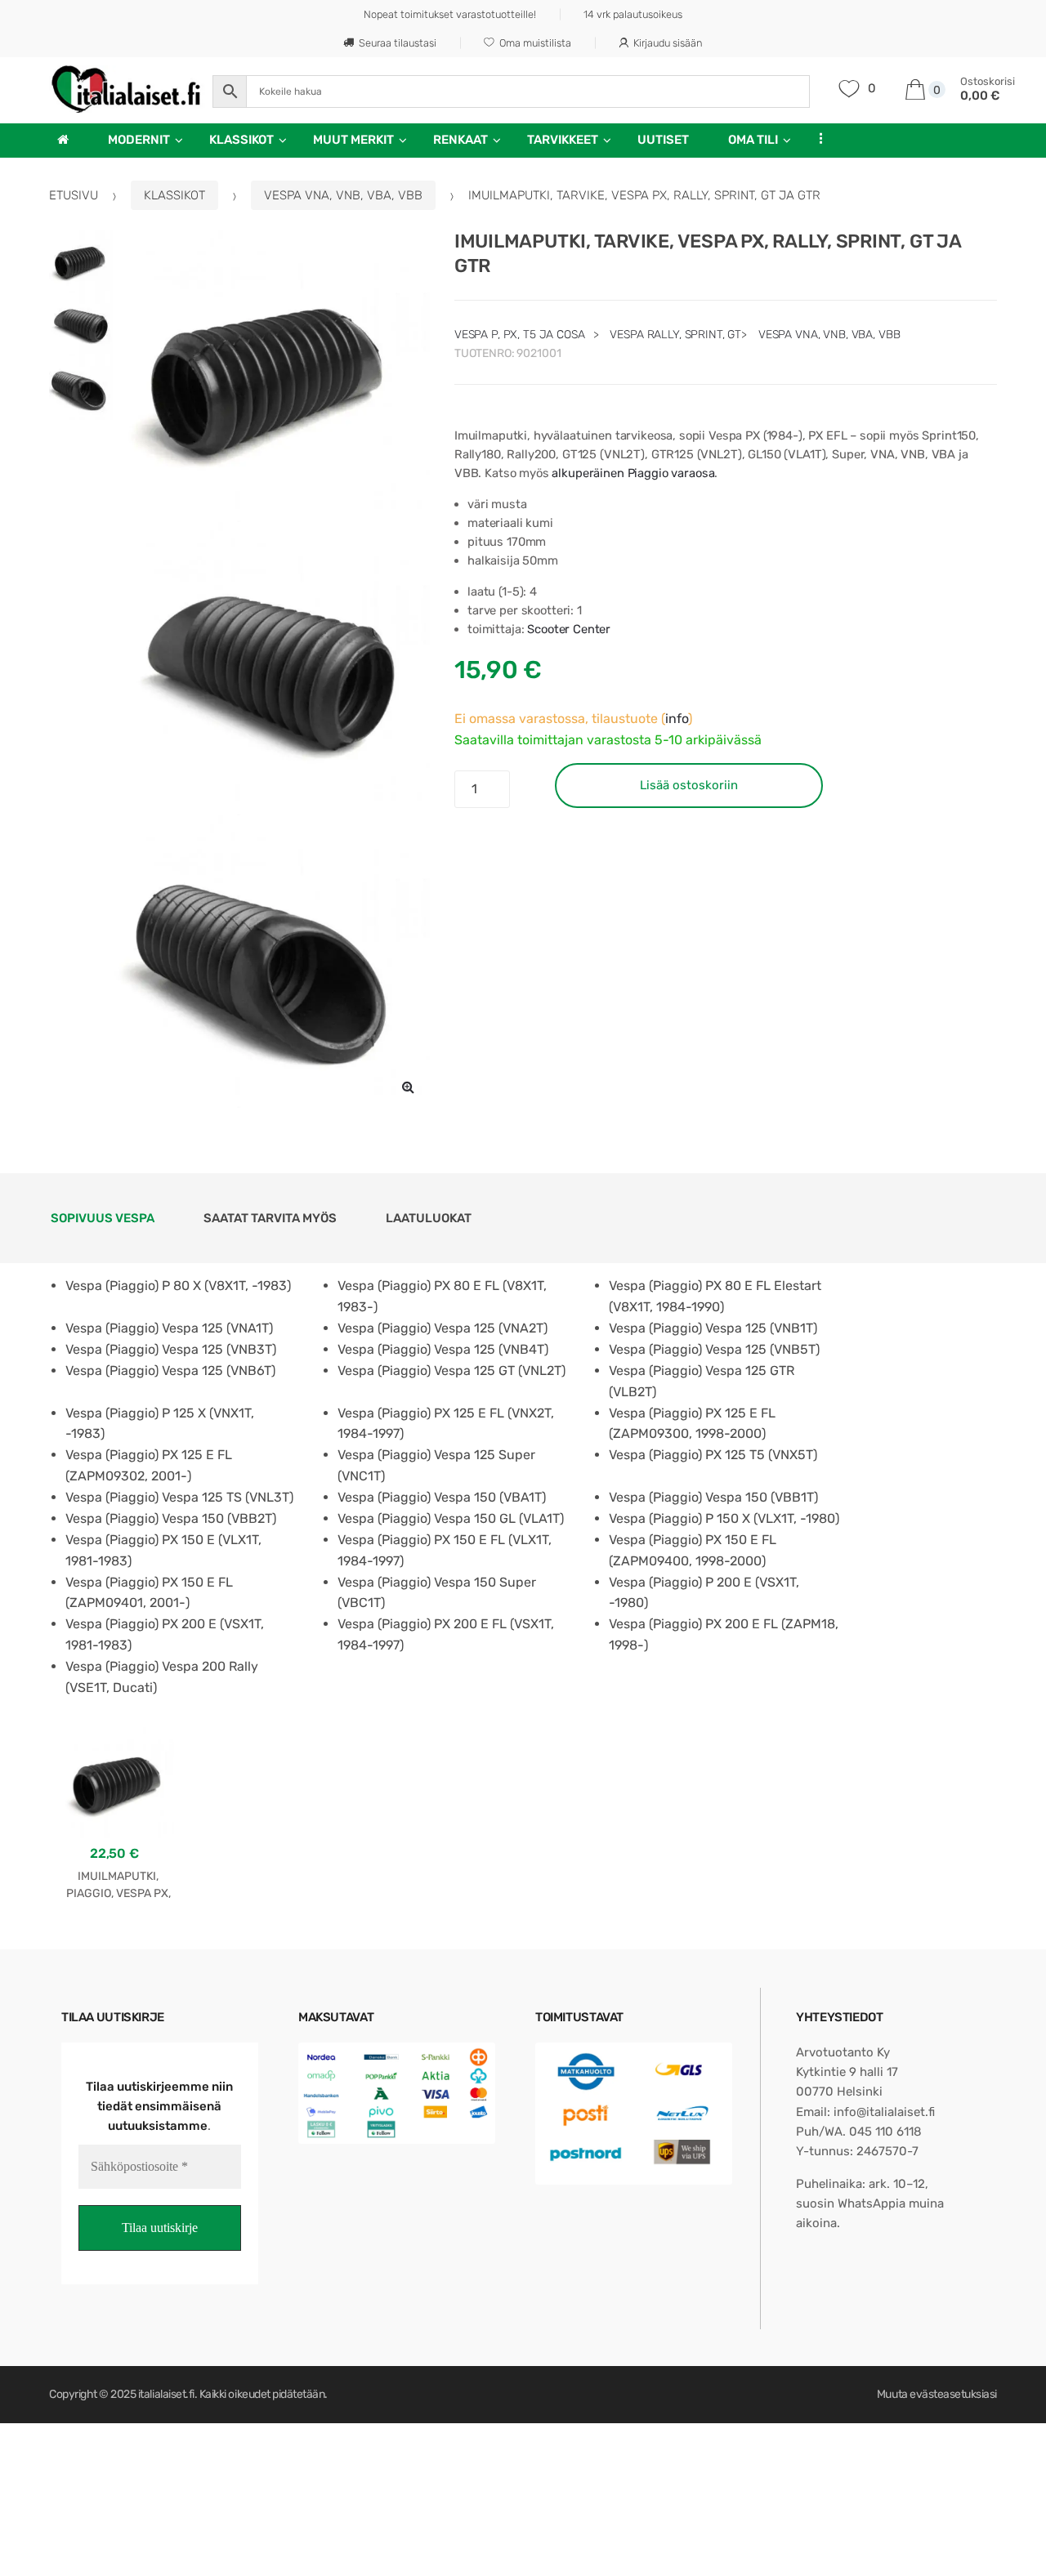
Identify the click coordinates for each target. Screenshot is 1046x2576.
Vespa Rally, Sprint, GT (675, 335)
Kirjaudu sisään (668, 43)
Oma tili (753, 140)
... (816, 138)
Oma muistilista (535, 43)
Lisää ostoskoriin (689, 785)
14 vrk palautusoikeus (633, 14)
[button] (409, 1087)
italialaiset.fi (166, 2394)
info (677, 719)
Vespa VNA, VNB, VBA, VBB (343, 195)
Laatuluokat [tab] (429, 1218)
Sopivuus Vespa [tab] (103, 1218)
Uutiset (663, 140)
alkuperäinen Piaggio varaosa (633, 473)
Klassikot (241, 140)
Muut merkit (353, 140)
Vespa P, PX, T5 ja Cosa (520, 335)
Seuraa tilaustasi (398, 43)
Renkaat (460, 140)
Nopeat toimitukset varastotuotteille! (450, 14)
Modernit (139, 140)
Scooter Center (569, 629)
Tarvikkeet (563, 140)
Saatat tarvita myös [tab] (270, 1218)
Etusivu (74, 195)
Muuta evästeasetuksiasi (937, 2394)
